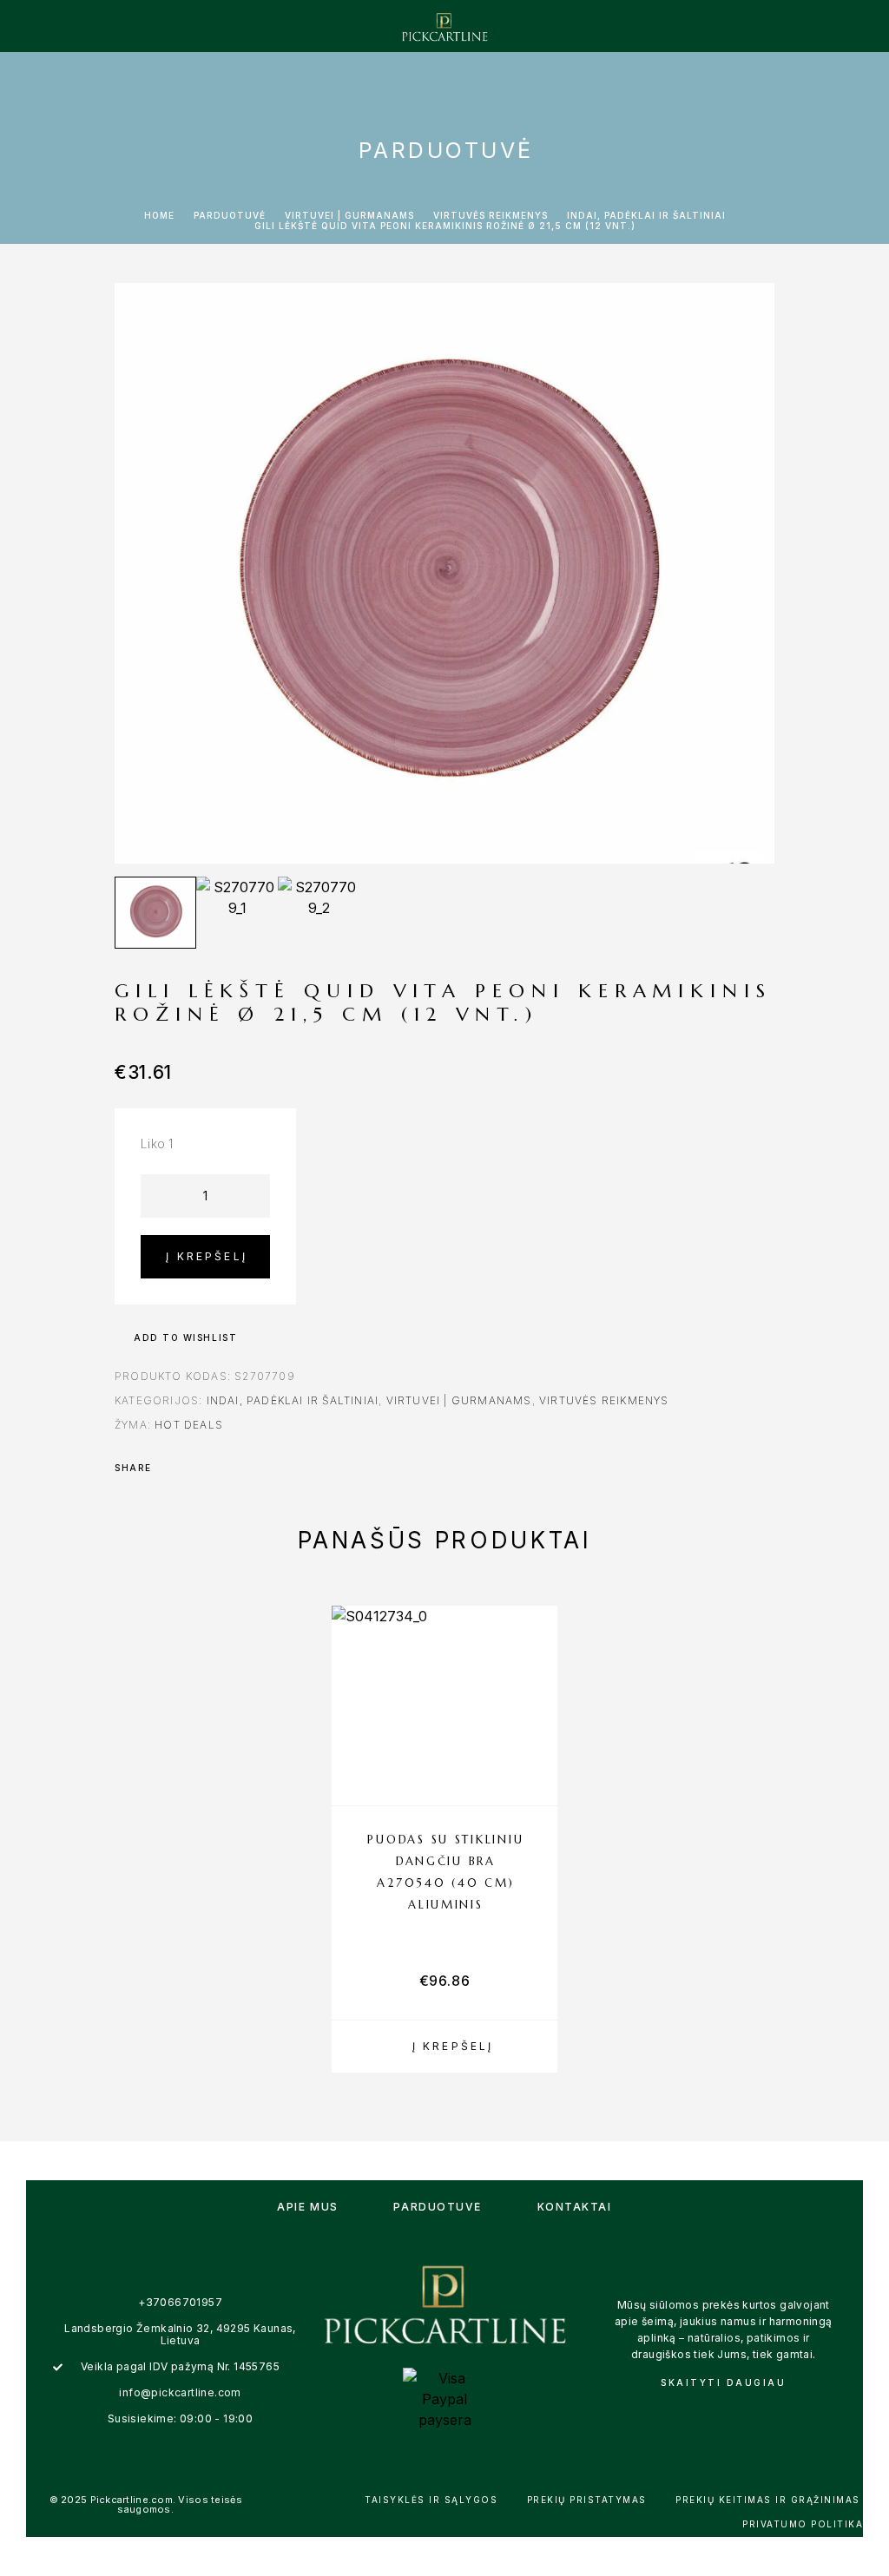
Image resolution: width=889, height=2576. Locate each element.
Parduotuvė (230, 215)
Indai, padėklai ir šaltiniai (646, 215)
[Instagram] (742, 2413)
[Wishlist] (836, 26)
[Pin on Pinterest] (215, 1468)
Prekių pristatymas (587, 2500)
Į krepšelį (207, 1256)
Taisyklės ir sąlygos (431, 2500)
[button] (444, 2047)
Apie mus (307, 2207)
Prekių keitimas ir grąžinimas (768, 2500)
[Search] (780, 26)
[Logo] (445, 26)
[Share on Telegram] (260, 1468)
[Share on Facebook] (170, 1468)
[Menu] (43, 26)
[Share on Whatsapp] (238, 1468)
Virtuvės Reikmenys (491, 215)
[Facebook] (705, 2413)
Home (159, 215)
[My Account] (808, 26)
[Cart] (864, 25)
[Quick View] (536, 1751)
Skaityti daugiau (723, 2382)
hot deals (189, 1425)
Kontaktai (575, 2207)
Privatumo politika (803, 2524)
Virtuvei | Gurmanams (349, 215)
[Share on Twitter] (193, 1468)
